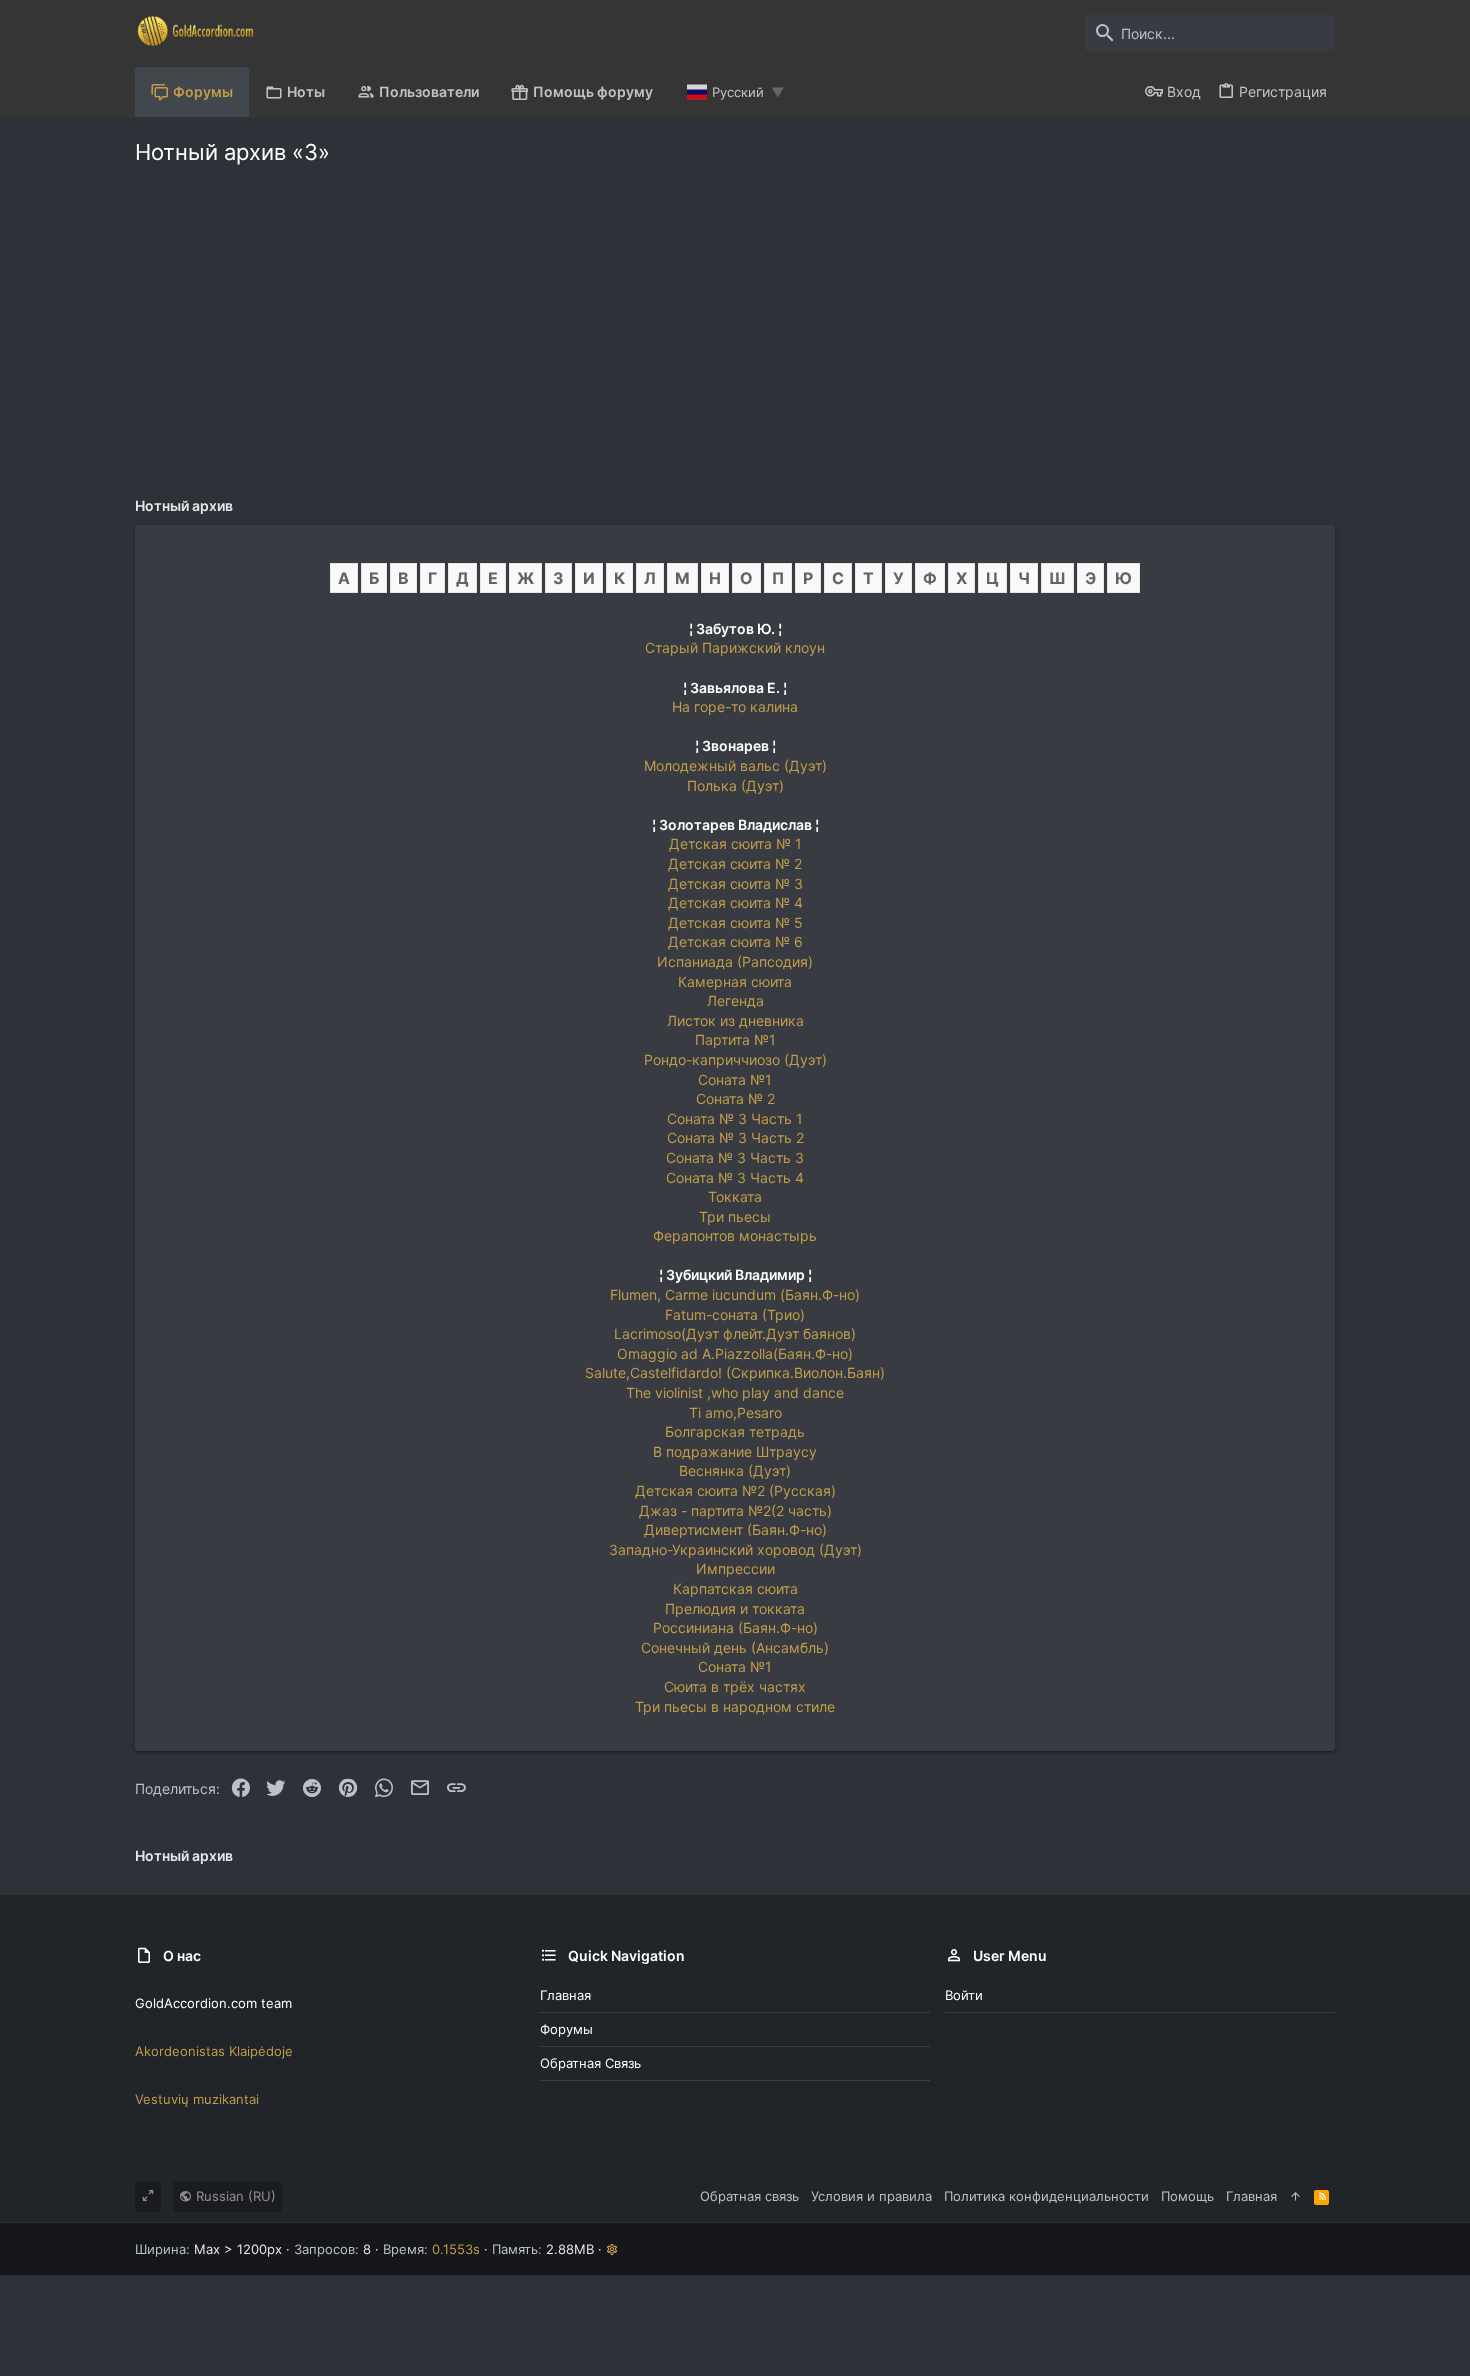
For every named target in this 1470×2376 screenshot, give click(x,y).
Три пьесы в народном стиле (735, 1706)
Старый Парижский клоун (735, 647)
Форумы (566, 2029)
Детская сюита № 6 (735, 941)
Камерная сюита (735, 981)
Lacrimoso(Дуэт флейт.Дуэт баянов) (735, 1333)
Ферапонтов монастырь (735, 1235)
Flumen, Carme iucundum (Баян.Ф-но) (735, 1294)
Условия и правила (871, 2196)
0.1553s (456, 2249)
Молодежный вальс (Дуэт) (735, 765)
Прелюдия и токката (735, 1608)
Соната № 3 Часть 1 (735, 1118)
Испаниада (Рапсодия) (735, 961)
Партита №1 (735, 1039)
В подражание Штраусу (735, 1451)
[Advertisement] (735, 326)
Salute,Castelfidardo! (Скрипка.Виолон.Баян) (735, 1372)
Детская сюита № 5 (735, 922)
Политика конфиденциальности (1046, 2196)
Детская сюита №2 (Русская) (735, 1490)
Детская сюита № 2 (735, 863)
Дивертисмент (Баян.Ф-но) (735, 1529)
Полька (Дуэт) (735, 785)
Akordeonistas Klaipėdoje (214, 2051)
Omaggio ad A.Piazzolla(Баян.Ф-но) (735, 1353)
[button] (612, 2249)
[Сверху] (1295, 2196)
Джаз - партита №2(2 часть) (735, 1510)
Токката (735, 1196)
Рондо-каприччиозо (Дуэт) (735, 1059)
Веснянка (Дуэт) (735, 1470)
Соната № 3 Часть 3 (735, 1157)
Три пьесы (735, 1216)
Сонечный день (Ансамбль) (735, 1647)
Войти (964, 1995)
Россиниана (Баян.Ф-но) (735, 1627)
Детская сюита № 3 (735, 883)
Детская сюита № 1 (735, 843)
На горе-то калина (735, 706)
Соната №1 (735, 1079)
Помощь (1187, 2196)
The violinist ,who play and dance (735, 1392)
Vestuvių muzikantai (197, 2099)
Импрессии (735, 1568)
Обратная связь (590, 2063)
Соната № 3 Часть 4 (735, 1177)
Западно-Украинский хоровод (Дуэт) (735, 1549)
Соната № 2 (735, 1098)
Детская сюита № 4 (735, 902)
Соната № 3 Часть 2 (735, 1137)
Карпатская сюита (735, 1588)
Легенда (735, 1000)
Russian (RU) (234, 2196)
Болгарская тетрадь (735, 1431)
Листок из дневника (735, 1020)
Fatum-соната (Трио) (735, 1314)
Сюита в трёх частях (735, 1686)
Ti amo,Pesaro (735, 1412)
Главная (565, 1995)
